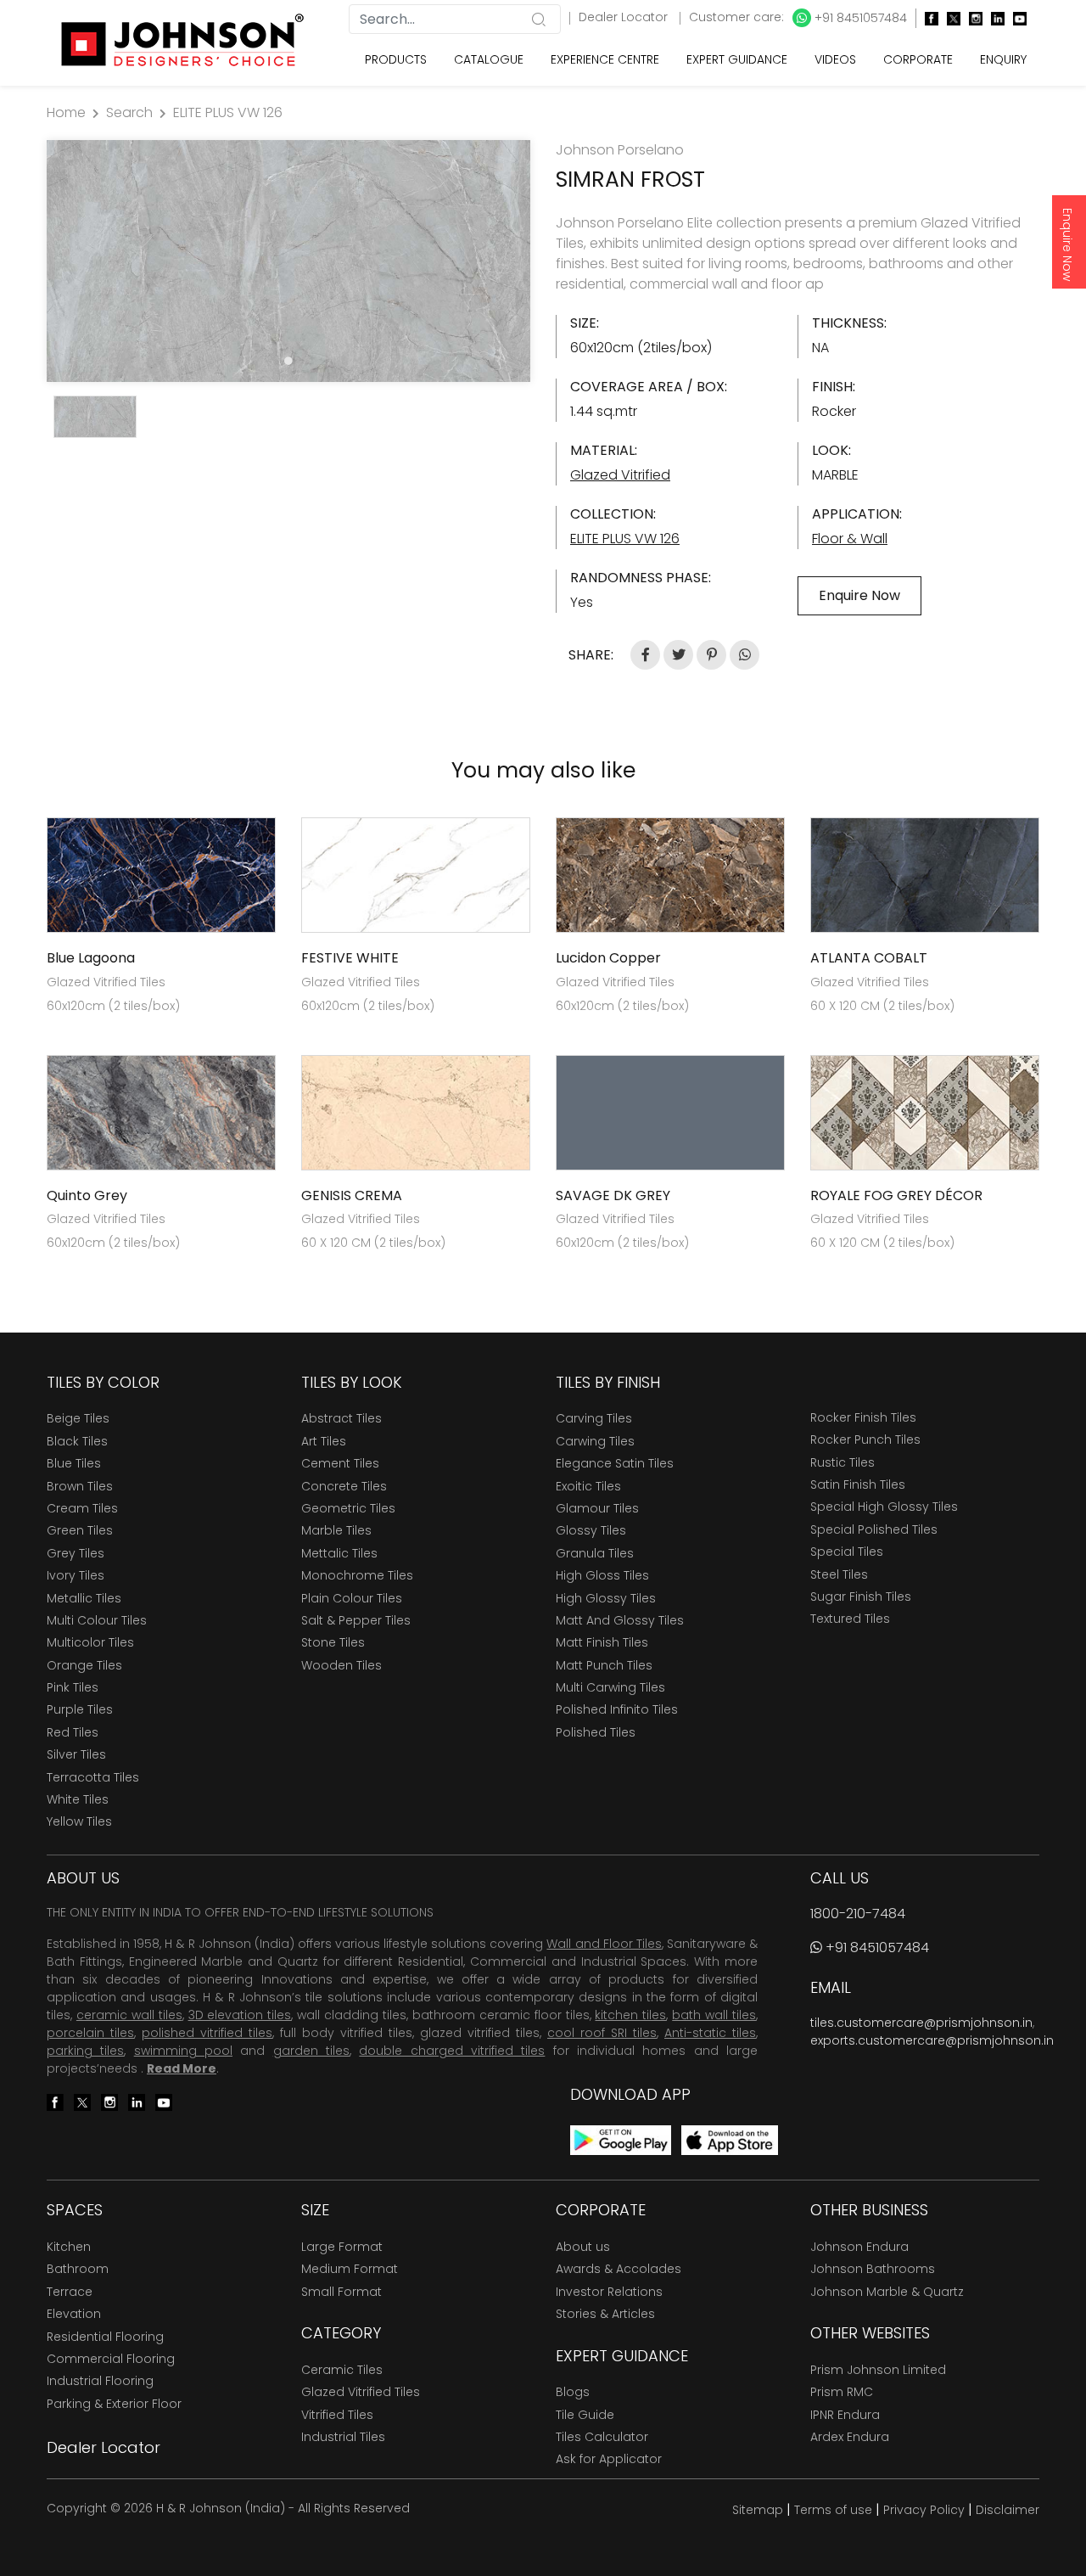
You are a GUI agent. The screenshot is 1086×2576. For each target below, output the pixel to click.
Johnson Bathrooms (873, 2269)
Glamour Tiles (597, 1508)
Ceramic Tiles (342, 2370)
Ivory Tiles (76, 1575)
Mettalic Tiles (339, 1553)
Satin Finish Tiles (858, 1484)
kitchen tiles (630, 2015)
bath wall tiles (714, 2015)
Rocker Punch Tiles (865, 1440)
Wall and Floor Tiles (604, 1944)
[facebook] (927, 18)
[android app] (621, 2139)
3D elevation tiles (240, 2015)
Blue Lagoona (91, 958)
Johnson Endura (859, 2247)
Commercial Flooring (111, 2359)
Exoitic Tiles (588, 1486)
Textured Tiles (850, 1619)
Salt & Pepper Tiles (356, 1620)
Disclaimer (1008, 2510)
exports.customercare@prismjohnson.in (932, 2040)
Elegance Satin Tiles (615, 1463)
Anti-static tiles (710, 2033)
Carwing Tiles (595, 1441)
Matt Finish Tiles (602, 1642)
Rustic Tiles (842, 1462)
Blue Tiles (74, 1463)
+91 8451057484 (859, 18)
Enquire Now (1067, 244)
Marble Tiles (336, 1530)
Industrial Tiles (343, 2437)
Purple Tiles (80, 1709)
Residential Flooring (105, 2337)
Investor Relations (609, 2292)
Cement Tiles (340, 1463)
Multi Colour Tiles (97, 1620)
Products (396, 59)
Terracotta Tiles (93, 1777)
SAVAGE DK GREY (613, 1195)
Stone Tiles (333, 1642)
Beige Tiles (78, 1418)
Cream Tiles (82, 1508)
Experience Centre (605, 59)
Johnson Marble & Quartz (887, 2292)
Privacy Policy (924, 2510)
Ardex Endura (850, 2437)
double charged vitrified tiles (452, 2051)
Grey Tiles (76, 1553)
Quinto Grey (87, 1195)
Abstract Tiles (341, 1418)
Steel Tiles (839, 1574)
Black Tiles (77, 1441)
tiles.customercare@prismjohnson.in (921, 2023)
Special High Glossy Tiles (884, 1507)
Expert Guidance (737, 59)
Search (129, 112)
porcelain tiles (90, 2033)
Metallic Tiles (84, 1598)
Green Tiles (80, 1530)
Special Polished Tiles (874, 1529)
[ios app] (730, 2139)
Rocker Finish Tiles (863, 1417)
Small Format (341, 2292)
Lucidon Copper (608, 958)
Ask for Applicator (609, 2459)
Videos (835, 59)
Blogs (573, 2392)
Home (66, 112)
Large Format (342, 2247)
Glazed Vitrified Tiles (361, 2392)
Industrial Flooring (100, 2381)
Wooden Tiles (341, 1665)
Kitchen (69, 2247)
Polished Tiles (596, 1732)
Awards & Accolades (619, 2269)
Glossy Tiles (591, 1530)
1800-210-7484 (858, 1914)
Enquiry (1003, 59)
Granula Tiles (595, 1553)
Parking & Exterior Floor (114, 2404)
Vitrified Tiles (337, 2415)
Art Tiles (324, 1441)
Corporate (918, 59)
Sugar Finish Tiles (861, 1597)
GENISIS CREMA (352, 1195)
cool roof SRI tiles (602, 2033)
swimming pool (183, 2051)
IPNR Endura (845, 2415)
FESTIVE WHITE (350, 958)
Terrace (70, 2292)
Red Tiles (73, 1732)
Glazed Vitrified (620, 475)
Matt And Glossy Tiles (620, 1620)
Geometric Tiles (348, 1508)
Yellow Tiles (79, 1821)
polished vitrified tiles (207, 2033)
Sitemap (758, 2510)
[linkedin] (994, 18)
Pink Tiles (73, 1687)
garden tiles (311, 2051)
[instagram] (971, 18)
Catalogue (489, 59)
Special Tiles (847, 1552)
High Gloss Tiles (602, 1575)
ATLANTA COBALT (869, 958)
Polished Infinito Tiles (617, 1709)
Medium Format (350, 2269)
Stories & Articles (605, 2314)
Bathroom (78, 2269)
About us (583, 2247)
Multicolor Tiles (90, 1642)
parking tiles (85, 2051)
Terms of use (833, 2510)
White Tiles (78, 1799)
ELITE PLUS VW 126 (228, 112)
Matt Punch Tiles (604, 1665)
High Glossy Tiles (606, 1598)
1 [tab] (288, 361)
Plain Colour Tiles (352, 1598)
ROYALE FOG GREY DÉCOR (896, 1195)
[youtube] (1016, 18)
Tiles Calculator (602, 2437)
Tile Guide (585, 2415)
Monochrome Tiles (357, 1575)
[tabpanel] (288, 261)
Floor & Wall (850, 539)
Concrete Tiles (344, 1486)
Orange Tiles (84, 1665)
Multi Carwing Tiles (610, 1687)
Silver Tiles (76, 1754)
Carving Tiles (594, 1418)
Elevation (74, 2314)
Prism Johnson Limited (878, 2370)
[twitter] (949, 18)
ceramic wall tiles (129, 2015)
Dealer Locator (625, 17)
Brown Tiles (80, 1486)
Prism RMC (842, 2392)
